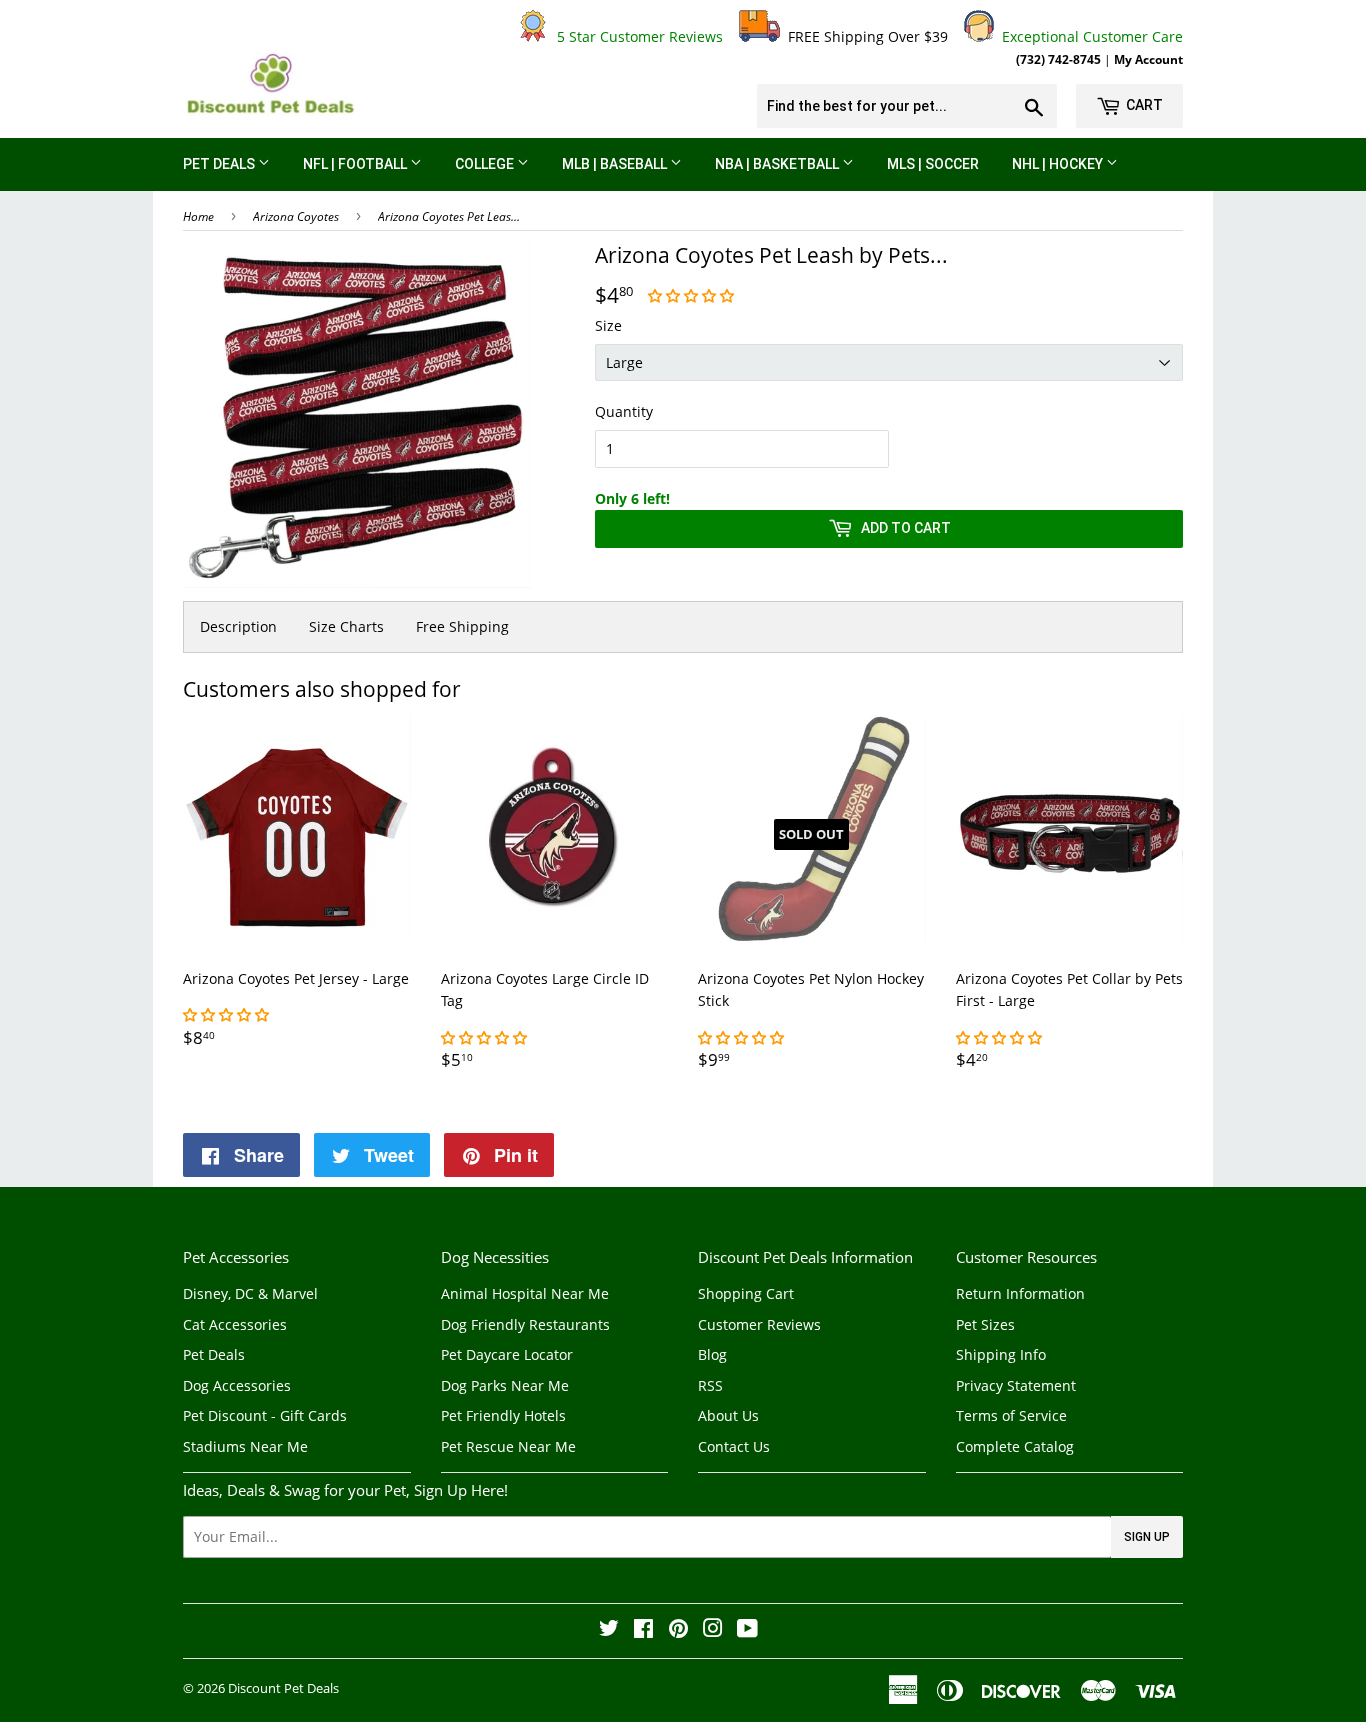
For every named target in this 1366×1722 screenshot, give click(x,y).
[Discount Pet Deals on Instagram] (713, 1630)
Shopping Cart (746, 1293)
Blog (712, 1354)
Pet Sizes (985, 1324)
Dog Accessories (237, 1385)
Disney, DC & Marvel (250, 1293)
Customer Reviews (759, 1324)
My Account (1148, 59)
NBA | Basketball (778, 164)
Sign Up (1147, 1537)
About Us (728, 1415)
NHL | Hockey (1059, 164)
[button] (693, 295)
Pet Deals (220, 164)
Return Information (1020, 1293)
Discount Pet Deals (283, 1688)
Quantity (624, 411)
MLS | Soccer (933, 164)
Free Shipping (462, 626)
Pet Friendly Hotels (503, 1415)
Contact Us (734, 1446)
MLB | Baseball (616, 164)
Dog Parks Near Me (505, 1385)
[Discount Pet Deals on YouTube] (747, 1630)
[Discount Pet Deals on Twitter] (609, 1630)
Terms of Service (1011, 1415)
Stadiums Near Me (245, 1446)
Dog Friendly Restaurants (525, 1324)
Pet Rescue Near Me (508, 1446)
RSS (710, 1385)
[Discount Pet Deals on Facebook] (643, 1630)
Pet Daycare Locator (507, 1354)
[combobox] (907, 106)
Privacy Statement (1016, 1385)
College (486, 164)
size (608, 325)
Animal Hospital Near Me (525, 1293)
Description (238, 626)
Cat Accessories (235, 1324)
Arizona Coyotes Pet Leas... (449, 216)
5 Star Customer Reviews (636, 36)
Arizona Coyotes (296, 216)
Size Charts (346, 626)
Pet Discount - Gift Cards (265, 1415)
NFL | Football (356, 164)
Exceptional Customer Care (1088, 36)
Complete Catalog (1015, 1446)
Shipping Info (1001, 1354)
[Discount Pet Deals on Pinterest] (678, 1630)
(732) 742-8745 (1058, 59)
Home (198, 216)
